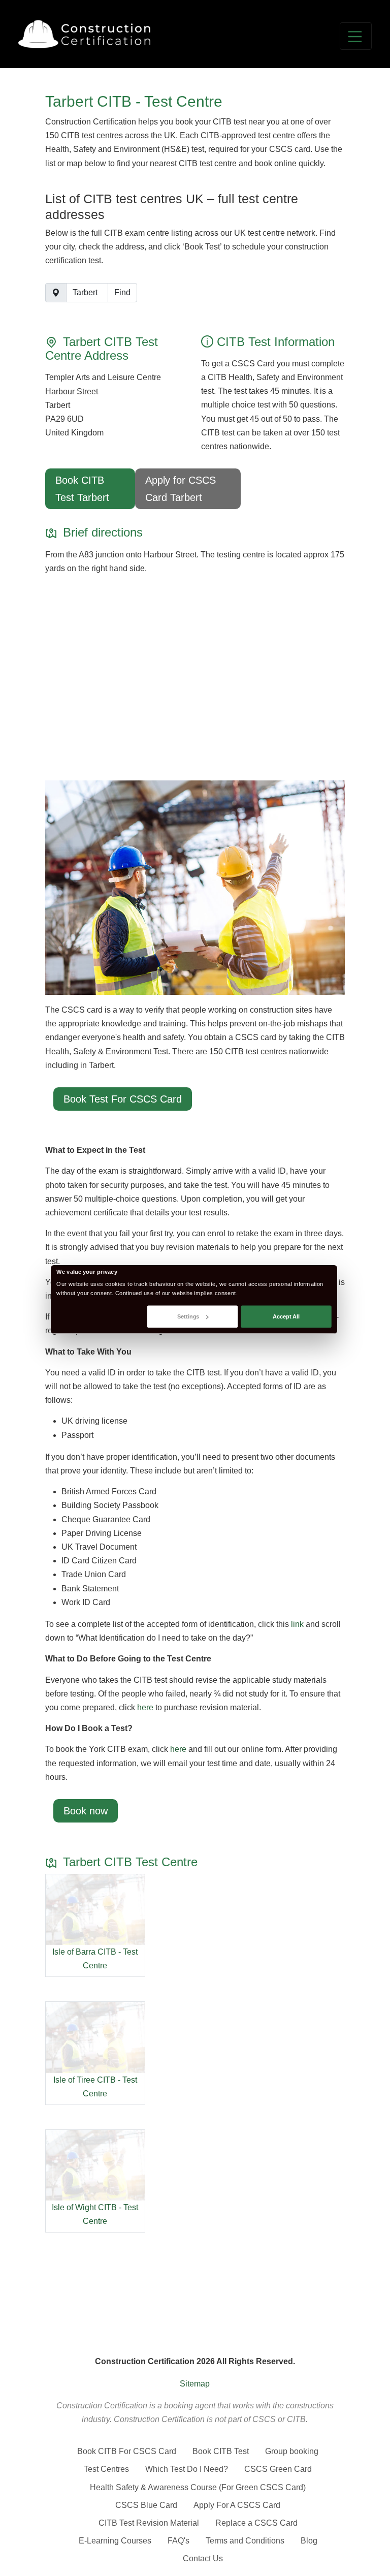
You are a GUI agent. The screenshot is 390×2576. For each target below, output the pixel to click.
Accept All (286, 1316)
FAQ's (178, 2541)
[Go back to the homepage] (84, 34)
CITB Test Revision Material (149, 2523)
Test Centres (106, 2469)
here (145, 1707)
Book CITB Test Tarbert (82, 489)
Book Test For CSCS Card (123, 1099)
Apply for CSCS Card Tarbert (181, 489)
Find (122, 292)
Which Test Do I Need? (187, 2469)
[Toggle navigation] (356, 36)
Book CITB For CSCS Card (127, 2451)
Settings (188, 1316)
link (297, 1624)
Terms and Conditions (245, 2541)
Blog (309, 2541)
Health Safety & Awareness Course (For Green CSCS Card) (198, 2487)
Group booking (292, 2451)
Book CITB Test (221, 2451)
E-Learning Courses (115, 2541)
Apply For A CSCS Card (237, 2505)
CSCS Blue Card (146, 2505)
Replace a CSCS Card (256, 2523)
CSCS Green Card (278, 2469)
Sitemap (195, 2384)
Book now (86, 1811)
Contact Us (203, 2558)
